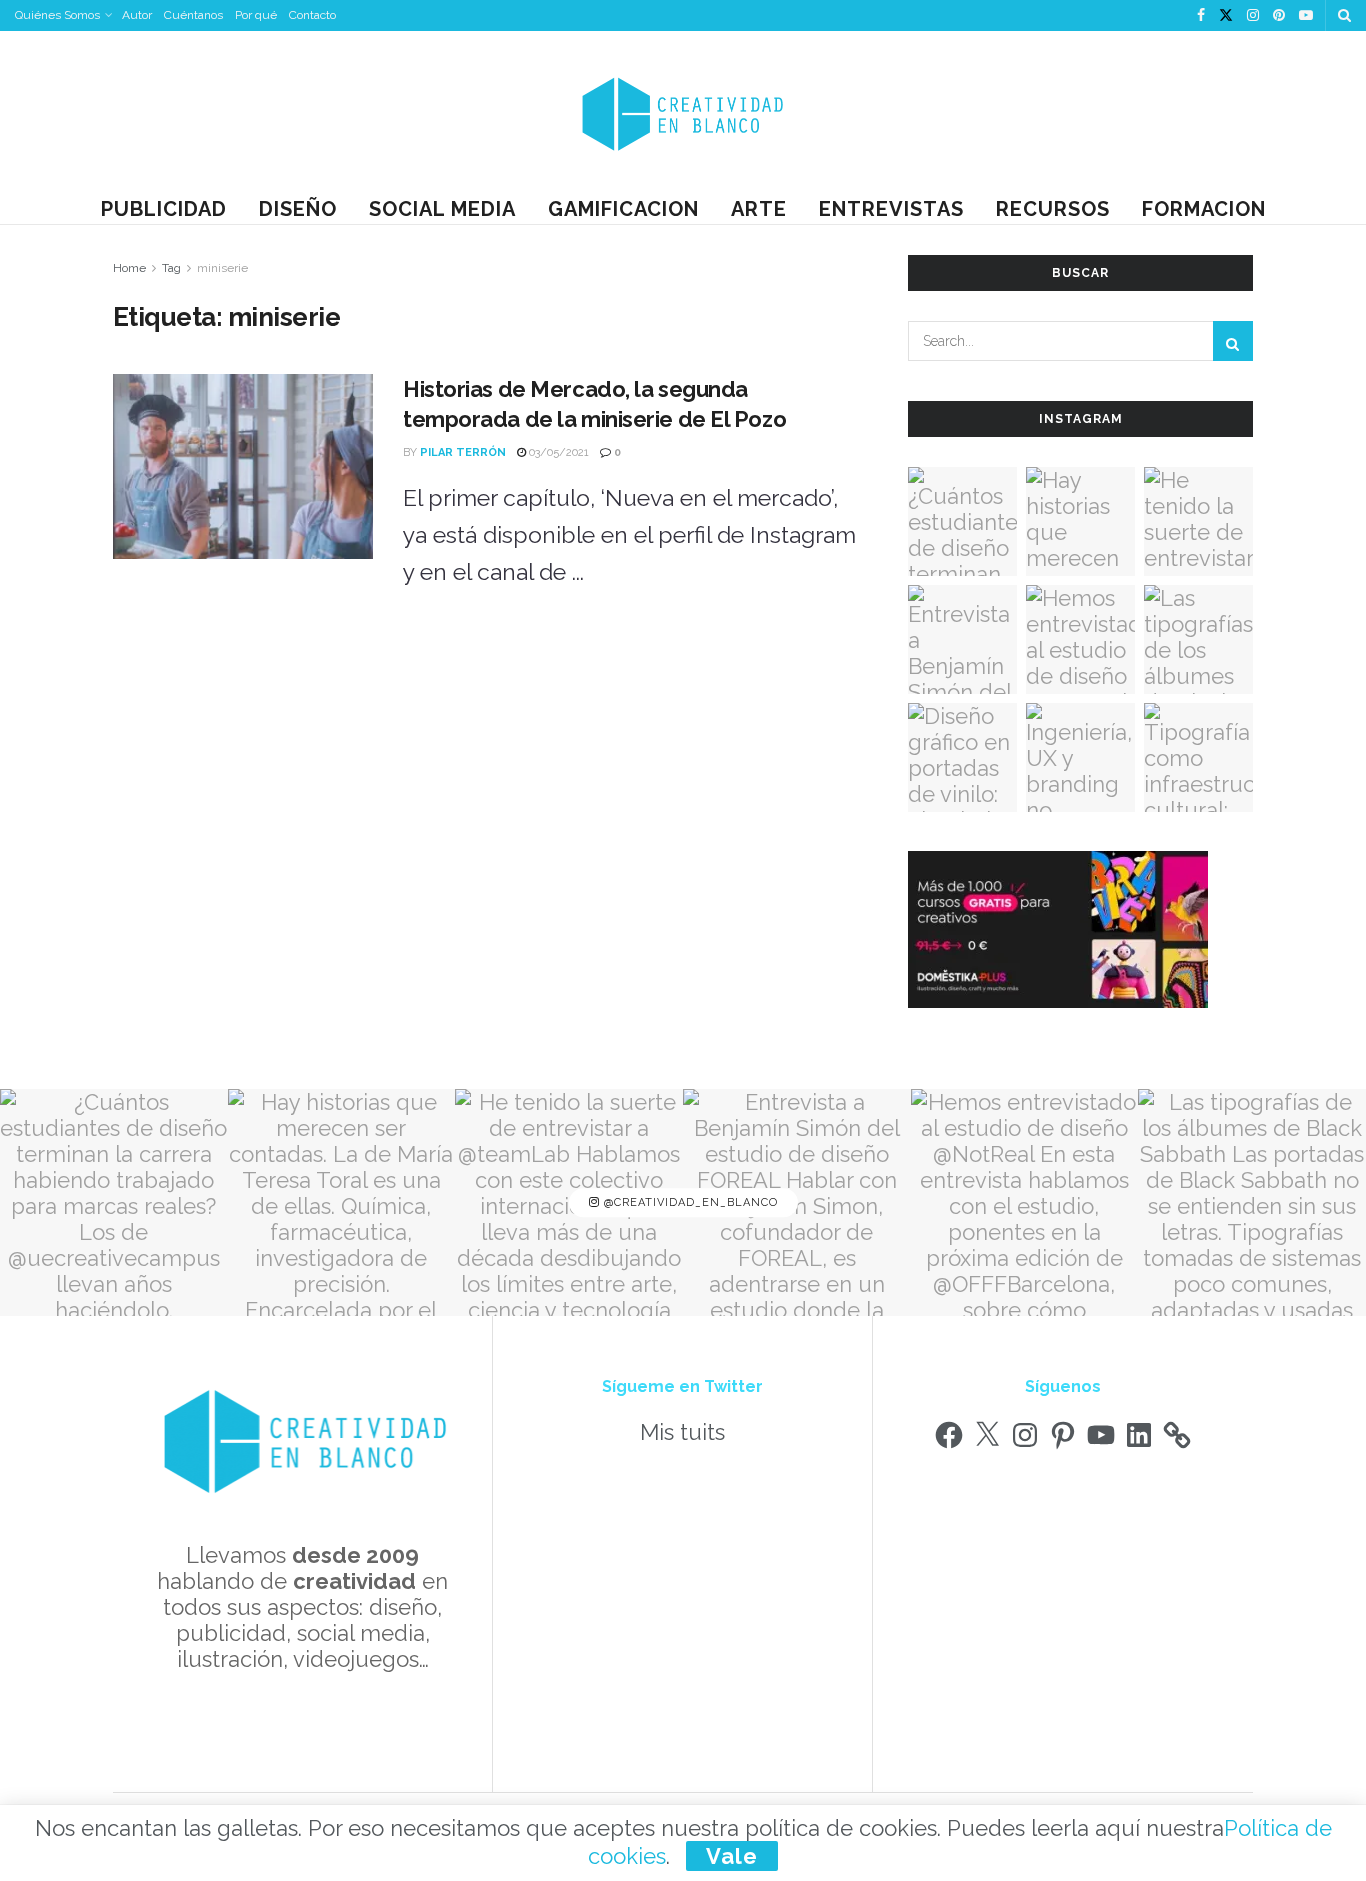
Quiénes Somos (57, 15)
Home (129, 268)
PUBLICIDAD (164, 209)
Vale (732, 1856)
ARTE (759, 209)
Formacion (1204, 209)
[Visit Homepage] (683, 112)
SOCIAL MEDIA (442, 209)
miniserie (222, 268)
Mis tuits (682, 1432)
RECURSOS (1053, 209)
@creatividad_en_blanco (689, 1202)
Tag (171, 268)
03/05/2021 (557, 452)
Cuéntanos (193, 15)
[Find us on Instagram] (1253, 16)
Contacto (312, 15)
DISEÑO (298, 209)
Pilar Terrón (463, 452)
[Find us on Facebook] (1201, 16)
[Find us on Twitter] (1226, 16)
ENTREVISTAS (891, 209)
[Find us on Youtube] (1306, 16)
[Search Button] (1344, 15)
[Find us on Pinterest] (1279, 16)
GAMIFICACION (623, 209)
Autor (137, 15)
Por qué (256, 15)
